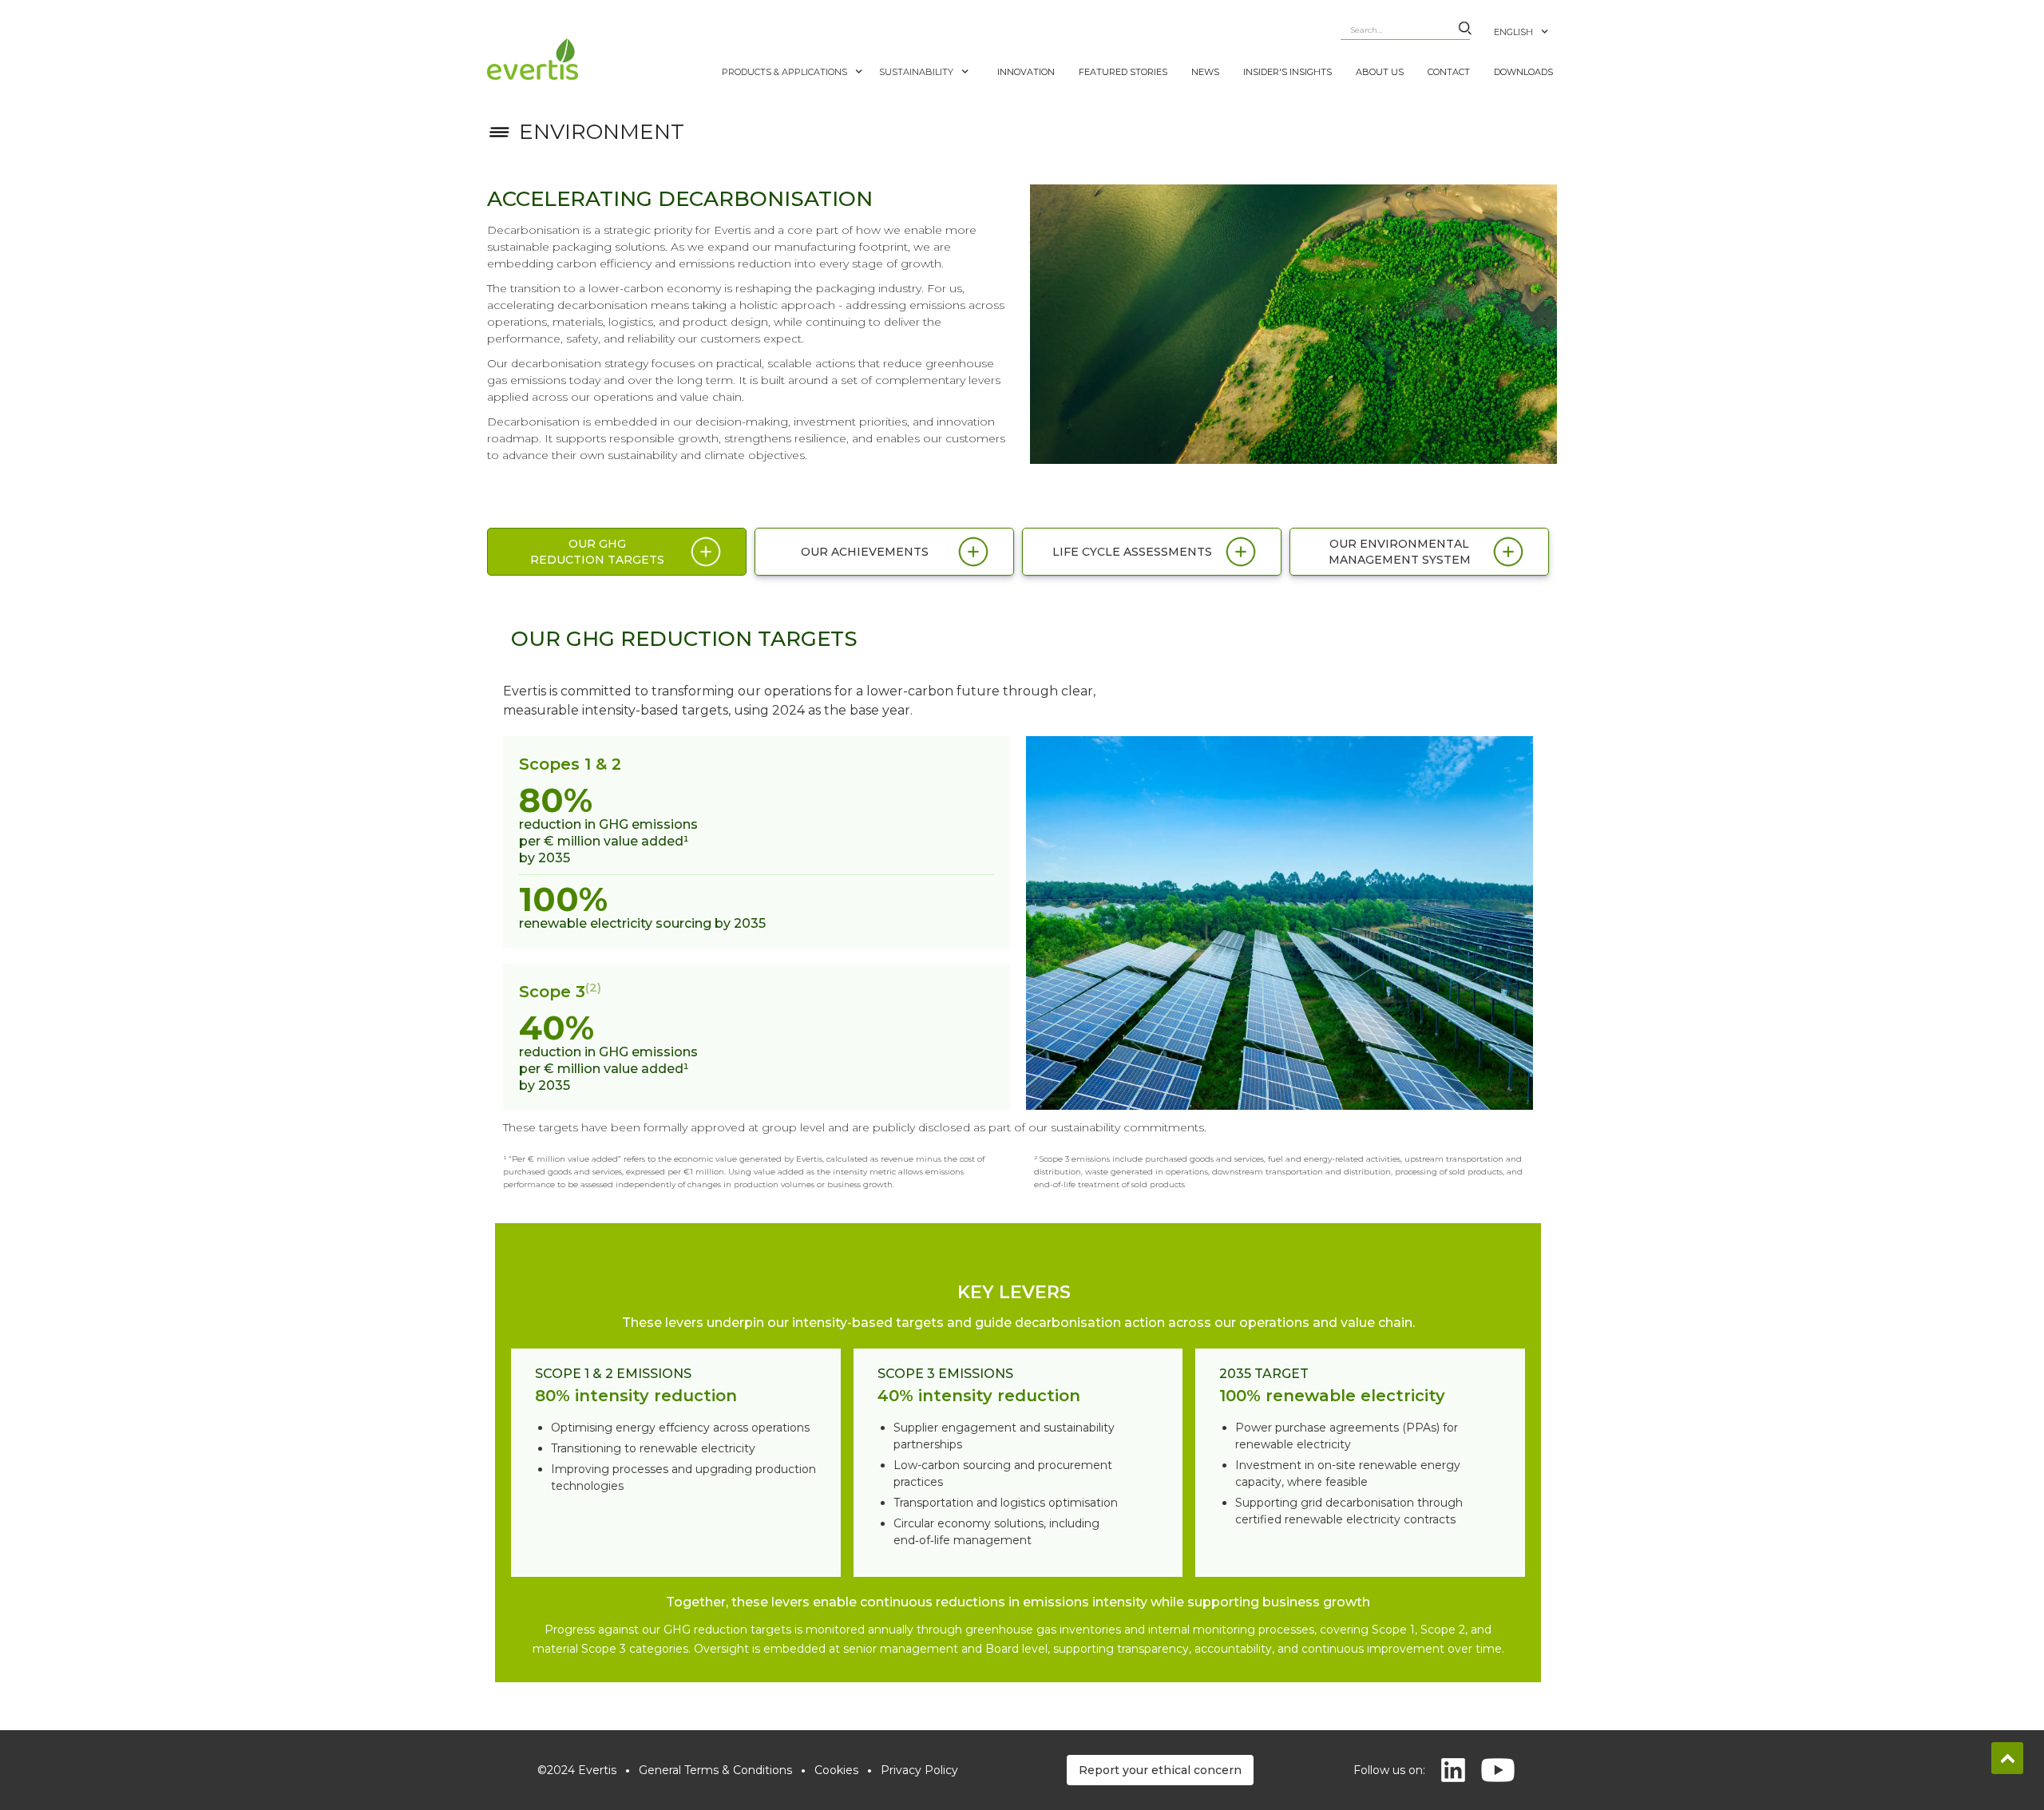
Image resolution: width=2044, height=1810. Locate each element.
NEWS (1205, 72)
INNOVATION (1026, 72)
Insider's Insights (1287, 72)
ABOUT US (1380, 72)
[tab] (617, 552)
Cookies (836, 1770)
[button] (1529, 24)
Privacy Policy (919, 1770)
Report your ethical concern (1160, 1770)
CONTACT (1449, 72)
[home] (600, 59)
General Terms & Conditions (715, 1770)
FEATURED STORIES (1123, 72)
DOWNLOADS (1523, 72)
